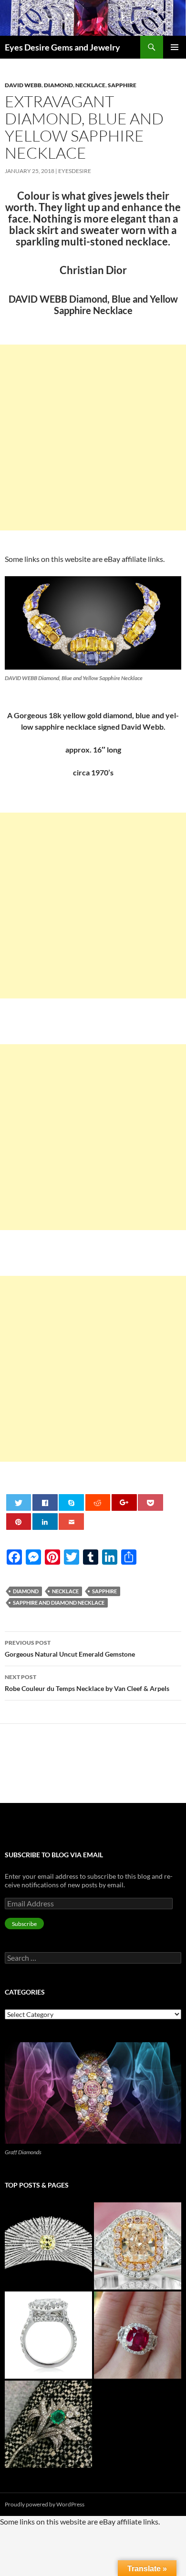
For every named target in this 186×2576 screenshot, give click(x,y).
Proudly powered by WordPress (45, 2504)
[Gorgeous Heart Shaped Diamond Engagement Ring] (48, 2335)
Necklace (90, 85)
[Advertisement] (93, 438)
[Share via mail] (71, 1522)
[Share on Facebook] (45, 1502)
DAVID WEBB (23, 85)
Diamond (58, 85)
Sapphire (122, 85)
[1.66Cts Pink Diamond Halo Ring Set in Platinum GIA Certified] (138, 2246)
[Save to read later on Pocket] (150, 1502)
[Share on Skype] (71, 1502)
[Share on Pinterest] (19, 1522)
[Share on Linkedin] (45, 1522)
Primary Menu (175, 47)
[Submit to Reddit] (98, 1502)
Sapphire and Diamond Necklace (59, 1603)
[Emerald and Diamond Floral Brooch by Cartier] (48, 2424)
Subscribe (24, 1924)
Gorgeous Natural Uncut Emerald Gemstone (70, 1649)
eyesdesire (75, 171)
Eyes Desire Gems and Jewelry (62, 47)
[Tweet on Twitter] (19, 1502)
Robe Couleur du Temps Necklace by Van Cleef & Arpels (87, 1683)
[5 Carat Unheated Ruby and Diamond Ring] (138, 2335)
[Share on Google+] (124, 1502)
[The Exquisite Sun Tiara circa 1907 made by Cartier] (48, 2246)
